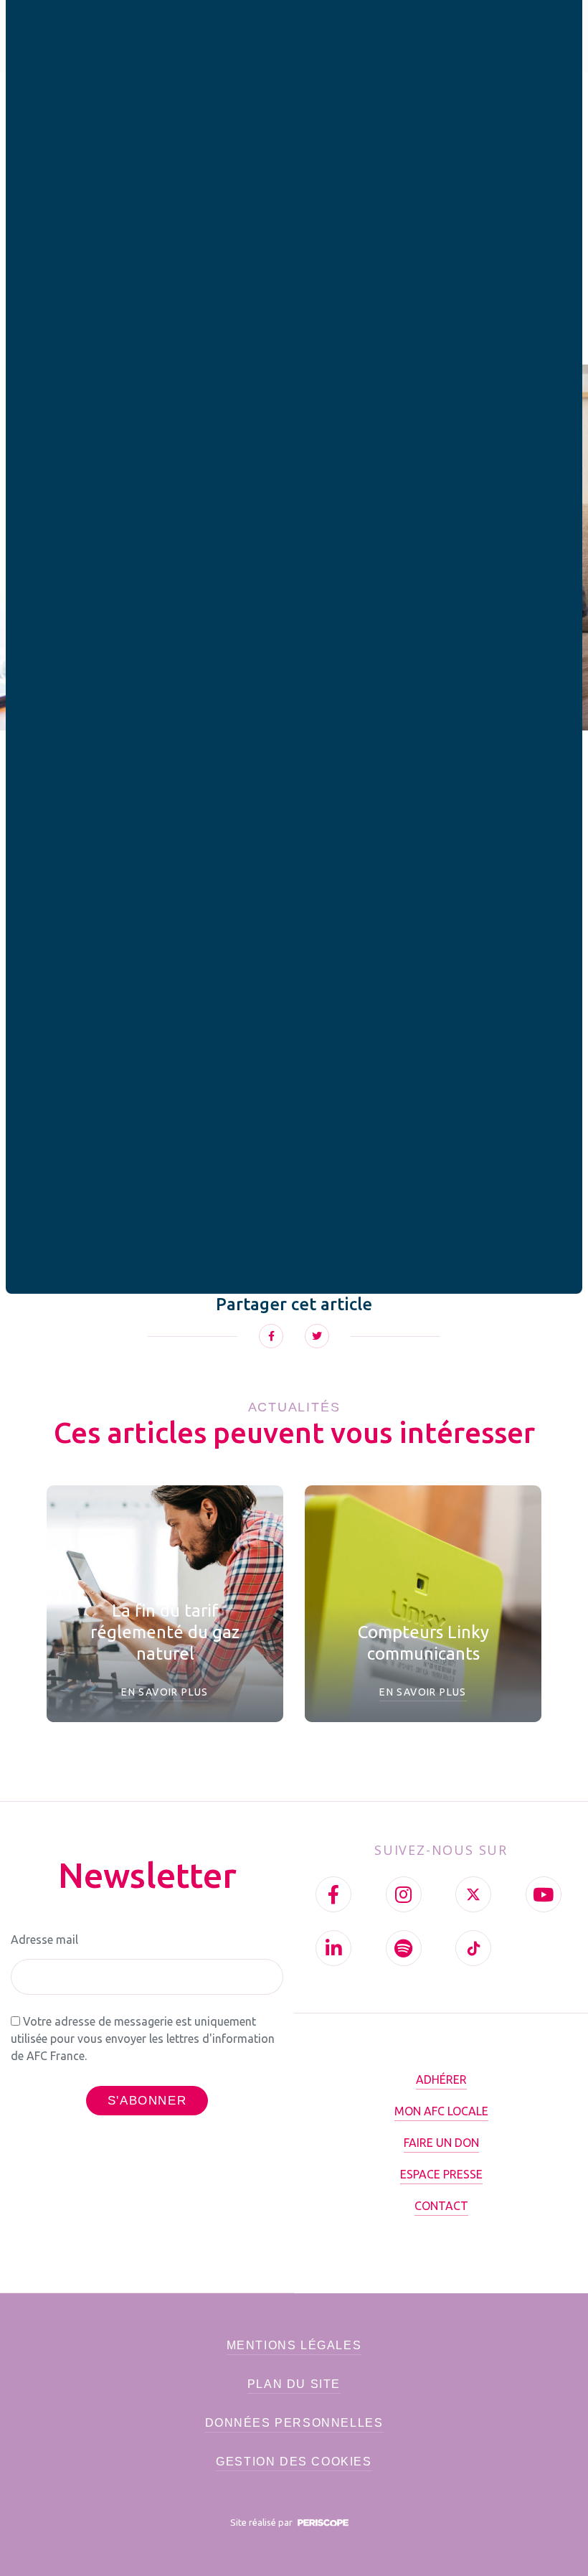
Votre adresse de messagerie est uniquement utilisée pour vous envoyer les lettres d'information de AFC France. (143, 2039)
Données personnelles (294, 2423)
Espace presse (441, 2174)
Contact (441, 2206)
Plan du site (294, 2384)
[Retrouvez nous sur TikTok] (473, 1948)
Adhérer (441, 2079)
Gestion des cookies (294, 2462)
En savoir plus (165, 1692)
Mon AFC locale (441, 2111)
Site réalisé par (262, 2522)
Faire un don (441, 2143)
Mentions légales (294, 2345)
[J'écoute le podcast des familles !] (404, 1948)
